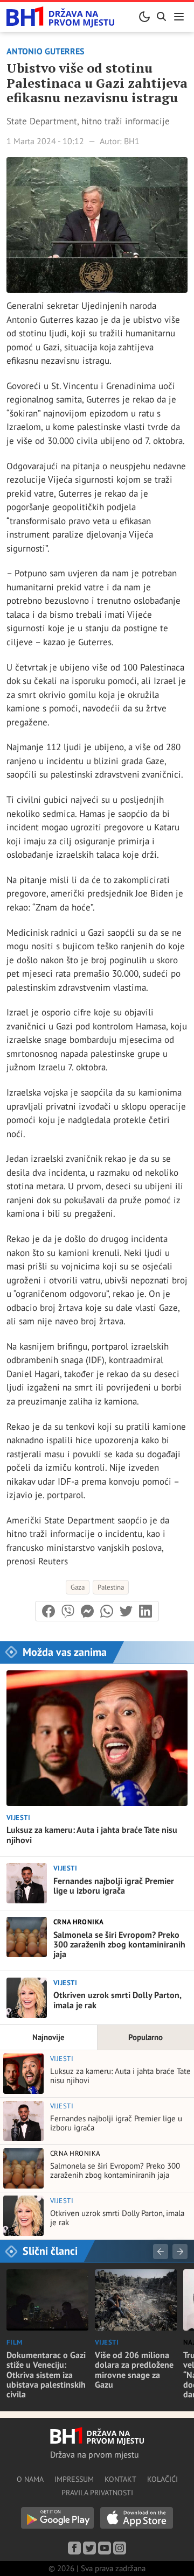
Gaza (78, 1587)
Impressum (74, 2479)
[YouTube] (105, 2548)
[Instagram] (120, 2548)
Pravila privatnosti (97, 2493)
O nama (30, 2479)
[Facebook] (74, 2548)
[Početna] (60, 17)
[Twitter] (89, 2548)
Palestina (111, 1587)
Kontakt (120, 2479)
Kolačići (162, 2479)
